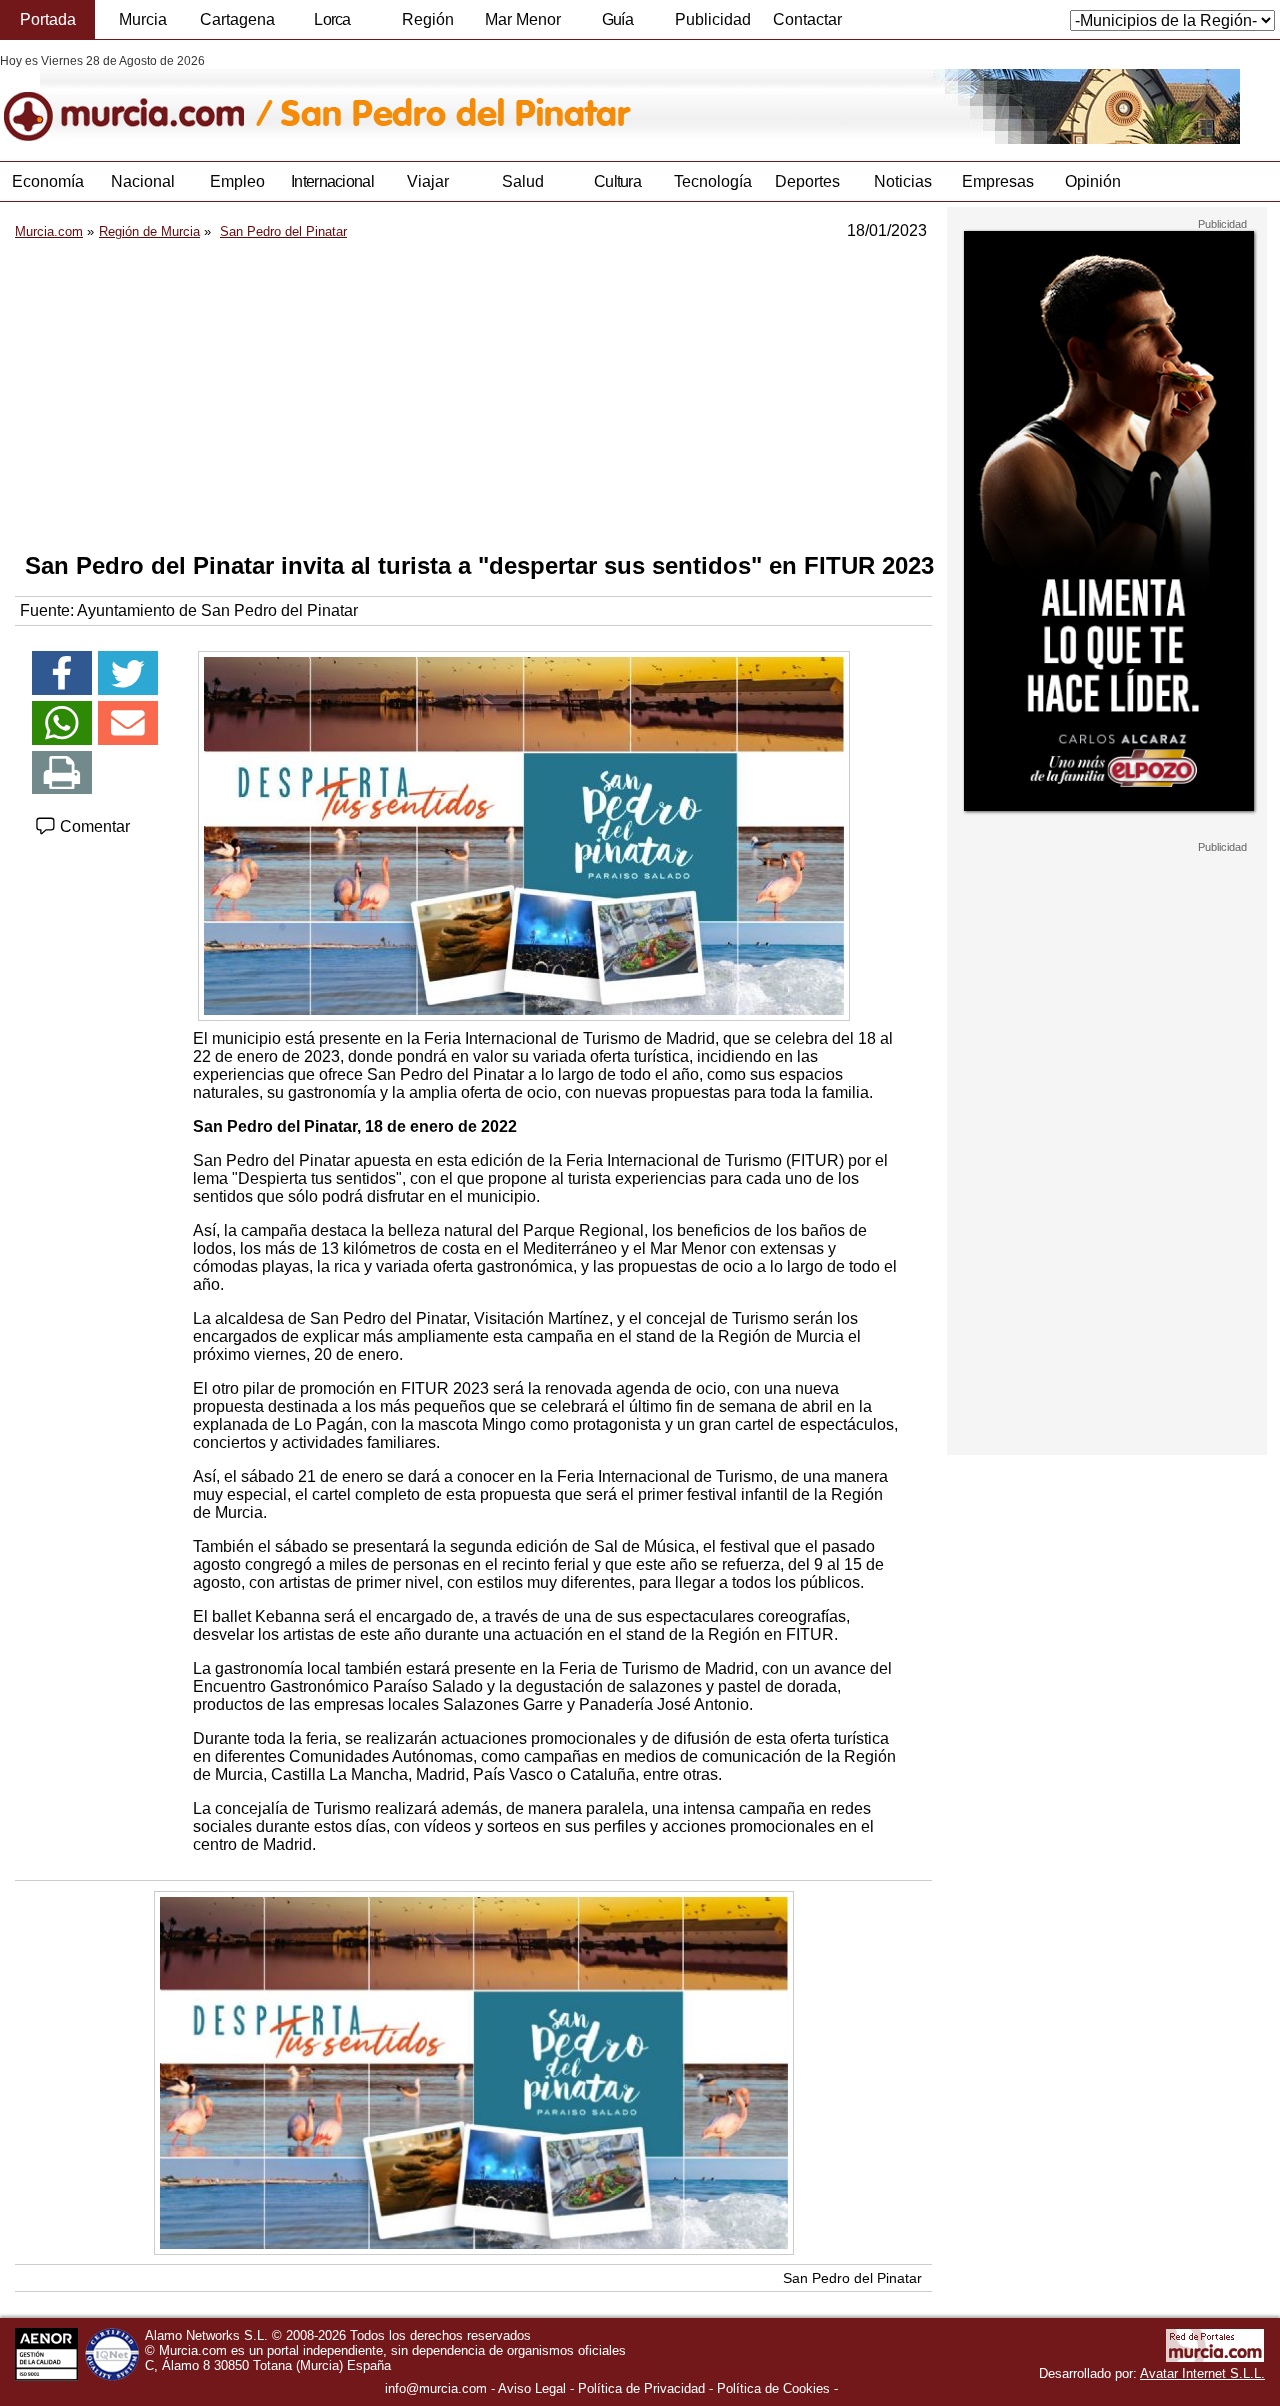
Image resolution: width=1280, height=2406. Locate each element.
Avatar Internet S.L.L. (1202, 2373)
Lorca (332, 19)
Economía (48, 181)
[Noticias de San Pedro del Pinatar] (487, 99)
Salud (523, 181)
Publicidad (713, 19)
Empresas (998, 181)
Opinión (1093, 181)
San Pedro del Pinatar (852, 2278)
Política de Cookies (773, 2388)
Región (428, 19)
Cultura (617, 181)
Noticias (903, 181)
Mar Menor (523, 19)
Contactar (807, 19)
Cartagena (237, 19)
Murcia (143, 19)
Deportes (807, 181)
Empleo (237, 181)
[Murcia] (137, 99)
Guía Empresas (617, 25)
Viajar (428, 181)
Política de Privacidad (641, 2388)
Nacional (143, 181)
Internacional (332, 181)
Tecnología (713, 181)
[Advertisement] (473, 396)
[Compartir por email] (128, 723)
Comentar (93, 826)
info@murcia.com (436, 2388)
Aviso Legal (532, 2388)
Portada (48, 19)
